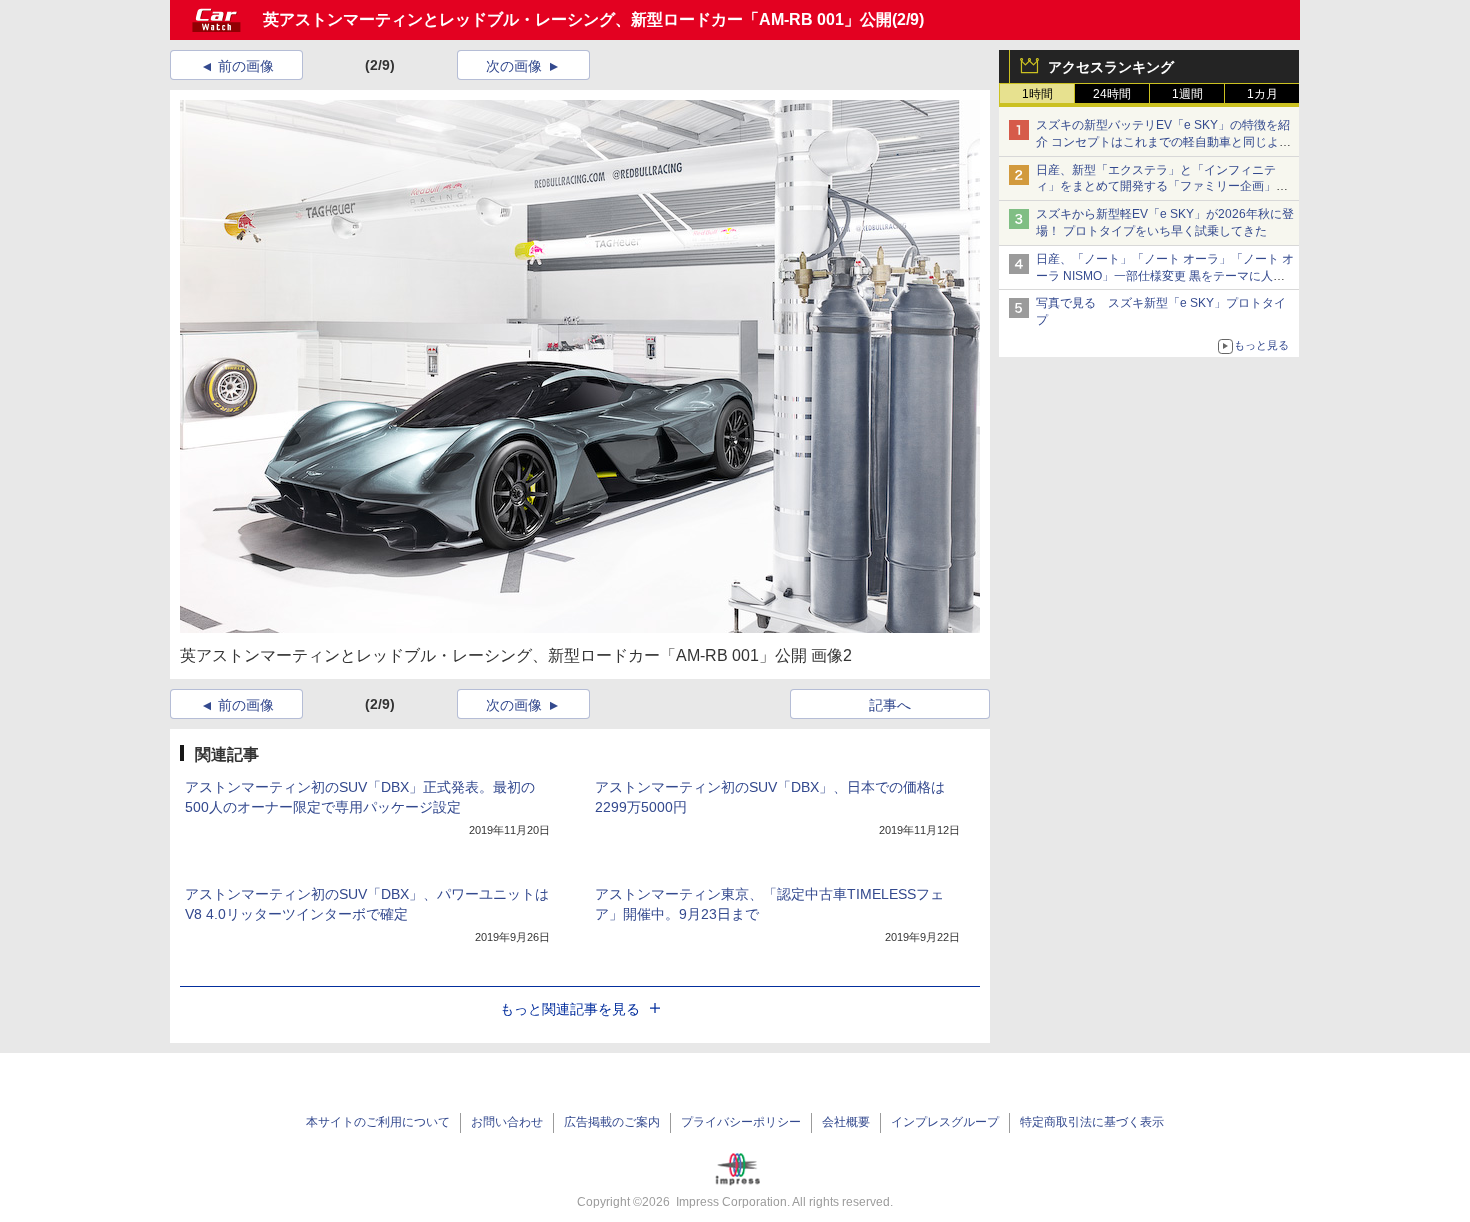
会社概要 (846, 1122)
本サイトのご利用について (378, 1122)
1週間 (1187, 94)
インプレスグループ (945, 1122)
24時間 (1112, 94)
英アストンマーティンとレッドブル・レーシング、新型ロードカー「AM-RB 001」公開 (577, 19)
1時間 (1037, 94)
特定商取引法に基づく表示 (1092, 1122)
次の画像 (514, 66)
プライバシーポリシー (741, 1122)
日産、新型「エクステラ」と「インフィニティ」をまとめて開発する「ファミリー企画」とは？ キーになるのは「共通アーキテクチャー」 (1163, 187)
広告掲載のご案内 (612, 1122)
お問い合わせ (507, 1122)
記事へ (890, 705)
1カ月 (1262, 94)
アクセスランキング (1111, 67)
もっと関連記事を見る (570, 1009)
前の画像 (246, 66)
